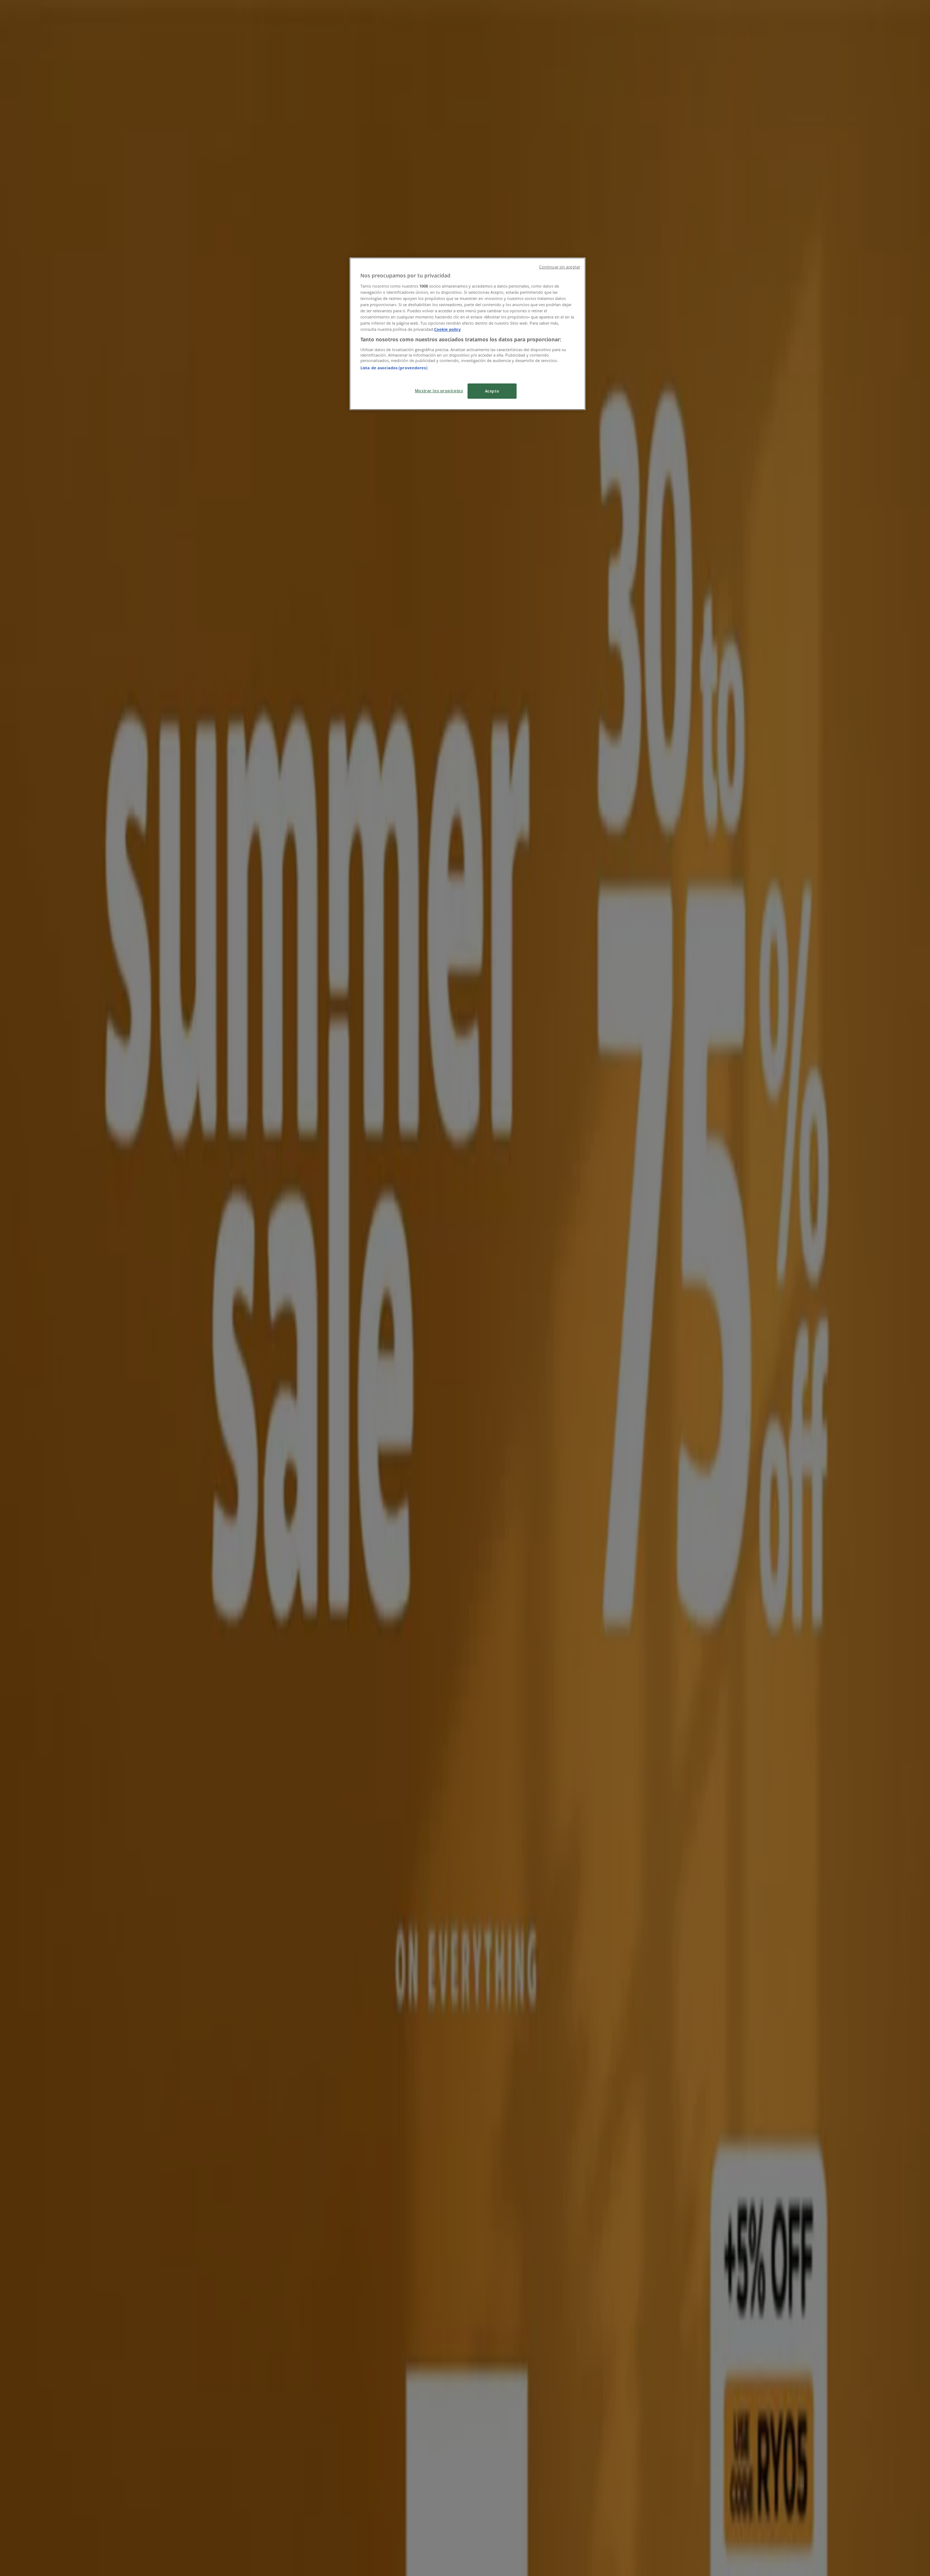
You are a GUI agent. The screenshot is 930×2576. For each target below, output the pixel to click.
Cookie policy (447, 329)
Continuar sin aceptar (560, 267)
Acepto (492, 391)
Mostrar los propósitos (439, 391)
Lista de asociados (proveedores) (394, 368)
